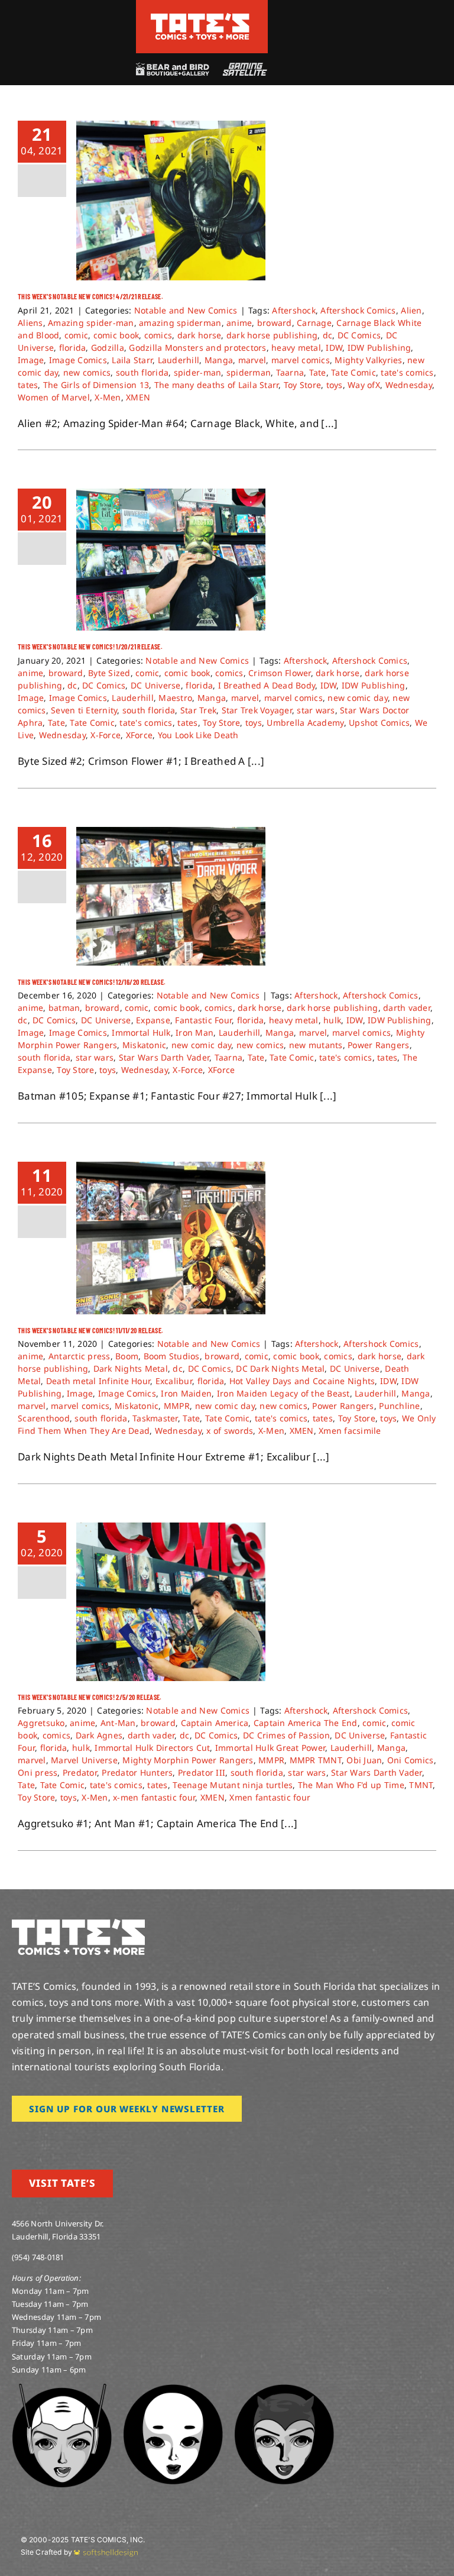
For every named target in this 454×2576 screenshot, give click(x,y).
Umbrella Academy (305, 723)
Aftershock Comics (358, 310)
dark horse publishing (272, 335)
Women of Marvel (54, 397)
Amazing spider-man (91, 323)
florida (73, 348)
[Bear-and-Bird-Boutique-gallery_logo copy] (172, 68)
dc (328, 335)
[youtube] (54, 2138)
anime (239, 323)
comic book (116, 335)
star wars (316, 710)
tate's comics (407, 372)
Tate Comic (354, 372)
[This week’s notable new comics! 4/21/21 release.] (171, 201)
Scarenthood (44, 1418)
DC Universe (156, 685)
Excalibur (174, 1381)
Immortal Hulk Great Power (270, 1748)
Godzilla (108, 348)
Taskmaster (155, 1418)
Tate (318, 372)
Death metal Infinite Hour (98, 1381)
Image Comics (78, 360)
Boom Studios (172, 1356)
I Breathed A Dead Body (267, 685)
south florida (142, 372)
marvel (252, 360)
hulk (332, 1020)
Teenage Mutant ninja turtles (233, 1785)
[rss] (92, 2138)
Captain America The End (306, 1723)
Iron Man (194, 1032)
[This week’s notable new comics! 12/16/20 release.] (171, 896)
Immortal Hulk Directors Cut (152, 1748)
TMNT (421, 1785)
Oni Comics (411, 1760)
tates (28, 385)
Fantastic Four (203, 1020)
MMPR (177, 1406)
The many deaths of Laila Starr (217, 385)
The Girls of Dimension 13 (96, 385)
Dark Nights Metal (131, 1368)
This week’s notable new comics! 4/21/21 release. (90, 296)
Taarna (290, 372)
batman (64, 1008)
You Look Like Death (198, 735)
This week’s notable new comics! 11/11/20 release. (91, 1330)
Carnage (314, 323)
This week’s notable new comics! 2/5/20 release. (90, 1697)
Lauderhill (179, 360)
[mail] (111, 2138)
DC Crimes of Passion (286, 1735)
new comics (87, 372)
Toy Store (302, 385)
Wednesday (409, 385)
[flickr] (73, 2138)
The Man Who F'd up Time (351, 1785)
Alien (411, 310)
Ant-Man (118, 1723)
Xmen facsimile (350, 1431)
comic (76, 335)
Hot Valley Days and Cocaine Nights (302, 1381)
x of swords (230, 1431)
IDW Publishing (380, 348)
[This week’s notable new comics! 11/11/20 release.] (171, 1238)
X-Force (106, 735)
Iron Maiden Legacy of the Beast (283, 1393)
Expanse (153, 1020)
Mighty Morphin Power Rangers (188, 1760)
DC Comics (359, 335)
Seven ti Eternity (84, 710)
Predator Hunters (137, 1772)
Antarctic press (80, 1356)
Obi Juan (364, 1760)
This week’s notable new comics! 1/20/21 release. (90, 647)
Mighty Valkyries (368, 360)
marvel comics (301, 360)
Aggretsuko (41, 1723)
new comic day (357, 698)
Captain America (215, 1723)
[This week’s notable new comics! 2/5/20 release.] (171, 1602)
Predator (80, 1772)
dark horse (200, 335)
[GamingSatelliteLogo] (243, 68)
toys (335, 385)
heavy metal (296, 348)
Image (31, 360)
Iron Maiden (186, 1393)
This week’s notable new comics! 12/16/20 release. (92, 982)
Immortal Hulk (141, 1032)
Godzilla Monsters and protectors (197, 348)
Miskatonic (145, 1045)
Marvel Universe (84, 1760)
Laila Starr (132, 360)
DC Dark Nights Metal (280, 1368)
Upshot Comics (379, 723)
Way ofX (364, 385)
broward (275, 323)
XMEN (138, 397)
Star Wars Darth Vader (164, 1057)
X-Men (108, 397)
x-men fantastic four (154, 1797)
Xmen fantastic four (270, 1797)
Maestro (175, 698)
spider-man (198, 372)
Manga (219, 360)
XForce (140, 735)
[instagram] (15, 2138)
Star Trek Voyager (257, 710)
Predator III (202, 1772)
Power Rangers (378, 1045)
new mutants (316, 1045)
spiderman (249, 372)
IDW (334, 348)
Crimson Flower (280, 673)
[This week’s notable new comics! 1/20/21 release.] (171, 560)
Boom (127, 1356)
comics (158, 335)
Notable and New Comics (186, 310)
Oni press (38, 1772)
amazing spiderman (180, 323)
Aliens (30, 323)
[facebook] (34, 2138)
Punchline (399, 1406)
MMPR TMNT (316, 1760)
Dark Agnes (99, 1735)
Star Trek (198, 710)
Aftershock (294, 310)
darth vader (407, 1008)
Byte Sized (109, 673)
